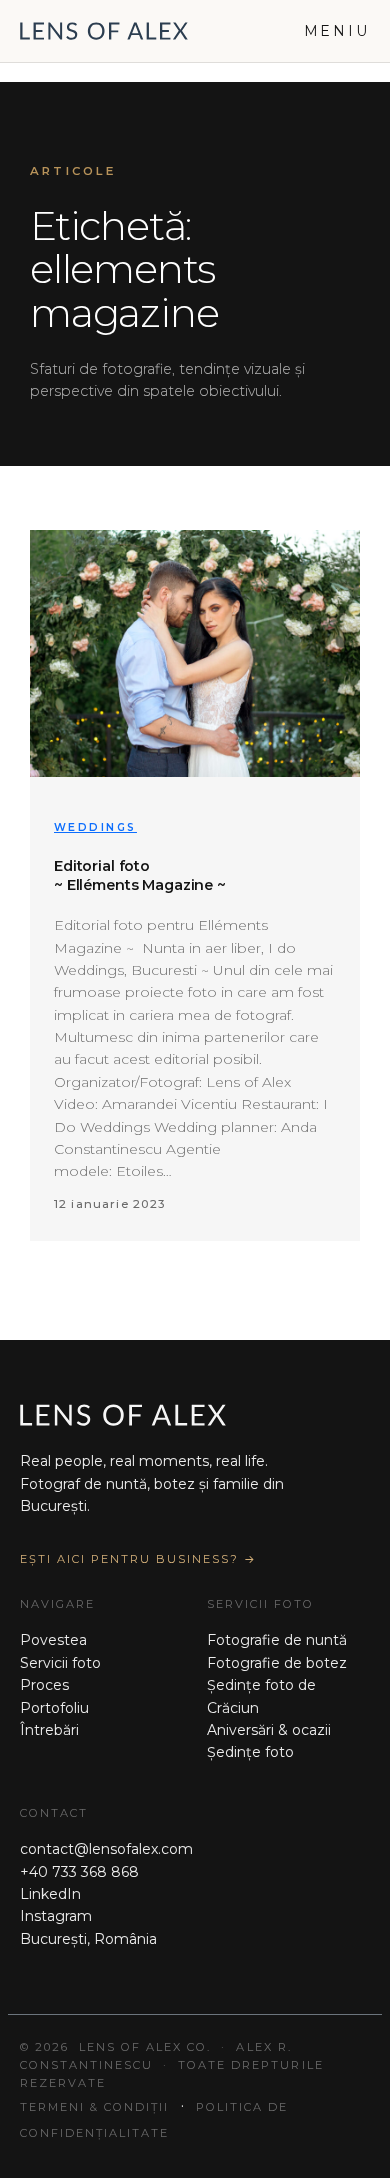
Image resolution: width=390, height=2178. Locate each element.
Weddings (95, 827)
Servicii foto (60, 1663)
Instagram (56, 1916)
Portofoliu (54, 1708)
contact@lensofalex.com (106, 1849)
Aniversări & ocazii (269, 1730)
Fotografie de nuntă (277, 1640)
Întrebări (49, 1730)
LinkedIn (50, 1894)
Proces (44, 1685)
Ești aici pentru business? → (138, 1559)
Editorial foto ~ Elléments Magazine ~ (140, 875)
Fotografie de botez (277, 1663)
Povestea (53, 1640)
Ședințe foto (250, 1752)
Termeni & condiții (94, 2107)
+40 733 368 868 (79, 1872)
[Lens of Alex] (104, 31)
